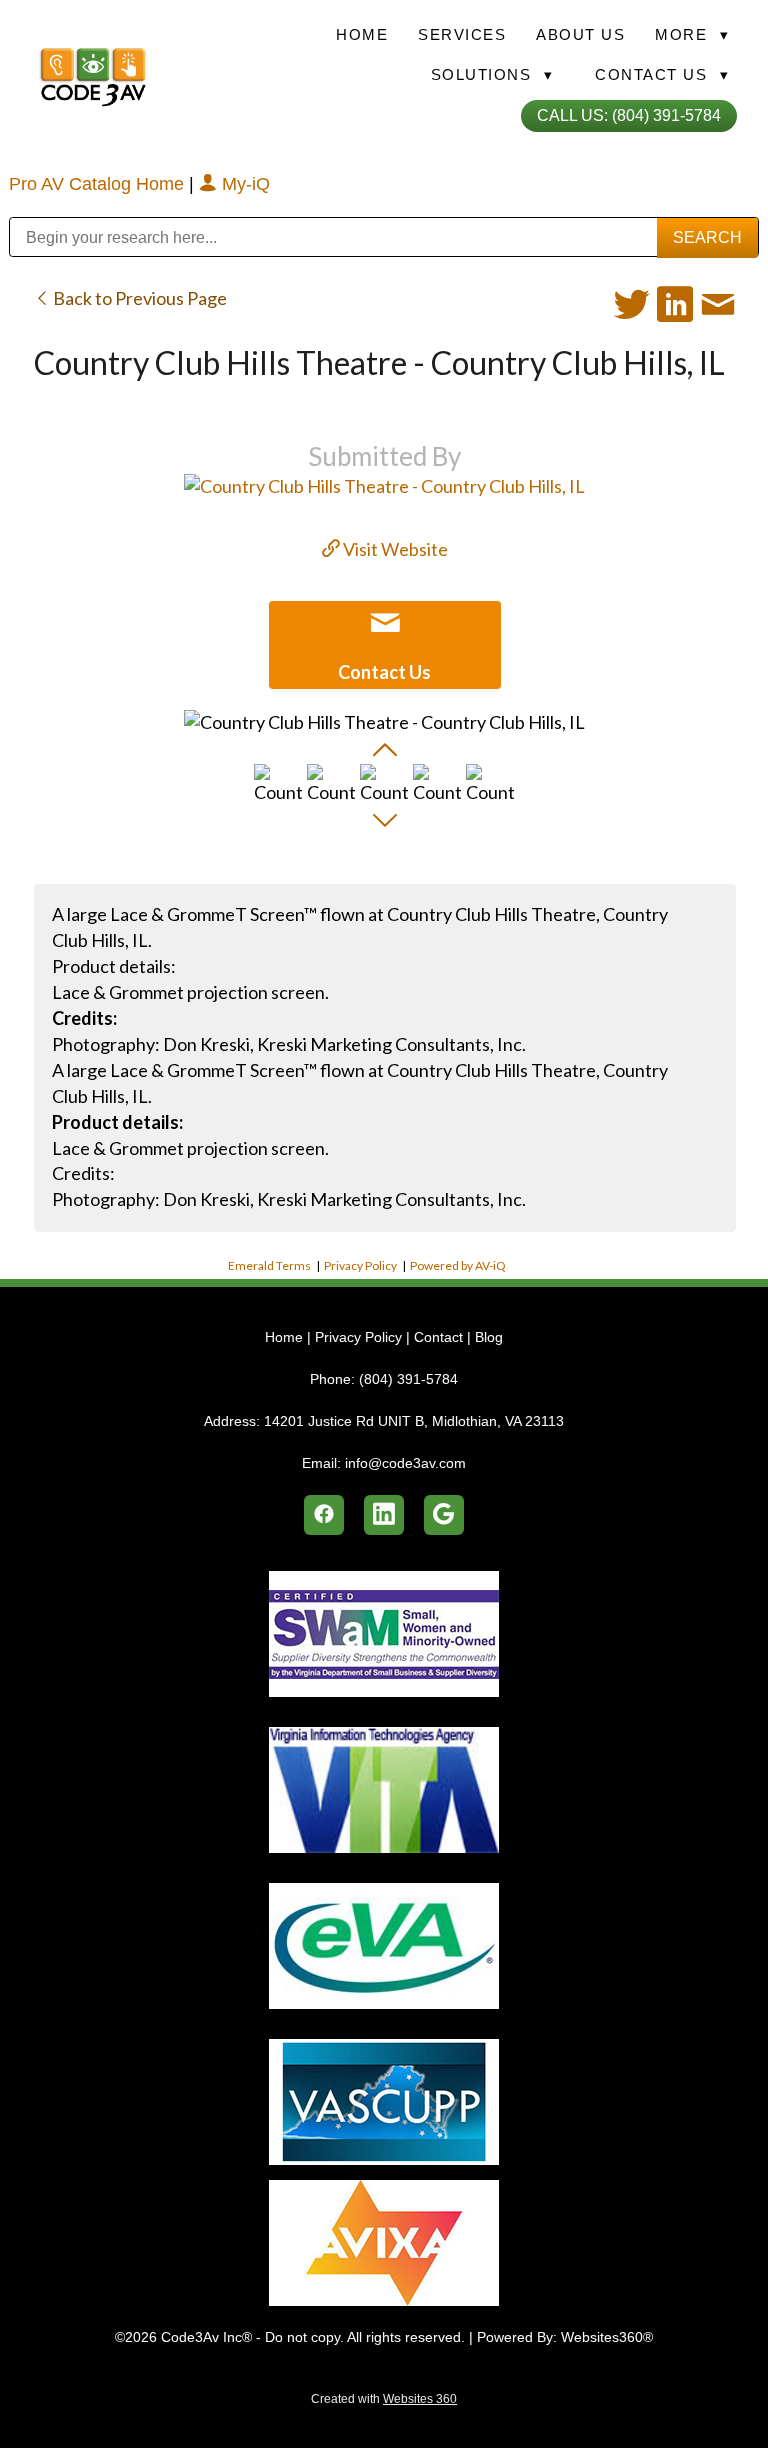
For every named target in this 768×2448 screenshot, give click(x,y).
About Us (580, 34)
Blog (489, 1337)
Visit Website (394, 549)
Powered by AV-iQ (458, 1265)
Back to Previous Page (138, 298)
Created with (384, 2399)
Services (462, 34)
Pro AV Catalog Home (99, 184)
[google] (444, 1515)
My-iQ (243, 184)
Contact (438, 1337)
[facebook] (324, 1515)
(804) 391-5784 (408, 1379)
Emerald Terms (269, 1265)
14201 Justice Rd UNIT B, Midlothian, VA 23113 (414, 1421)
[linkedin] (384, 1515)
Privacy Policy (360, 1265)
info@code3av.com (405, 1463)
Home (362, 34)
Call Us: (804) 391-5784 (629, 115)
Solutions (492, 74)
